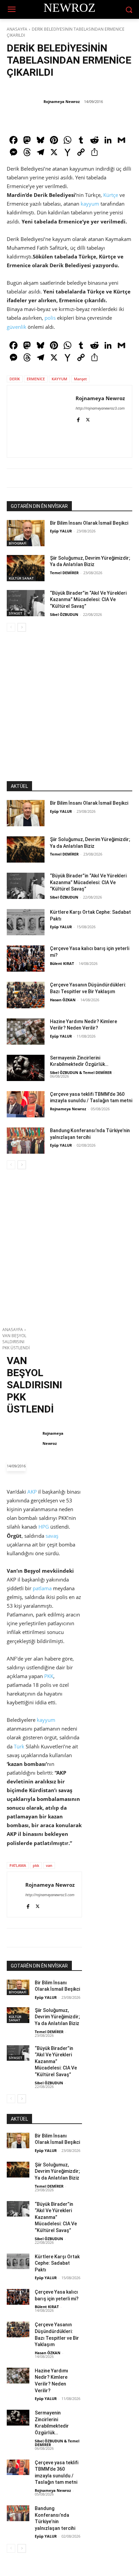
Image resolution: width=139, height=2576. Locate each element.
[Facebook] (78, 419)
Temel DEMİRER (64, 573)
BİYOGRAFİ (18, 543)
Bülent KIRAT (62, 963)
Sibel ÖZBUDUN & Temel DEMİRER (81, 1072)
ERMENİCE (36, 379)
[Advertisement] (69, 712)
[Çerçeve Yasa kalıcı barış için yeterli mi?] (26, 959)
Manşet (80, 379)
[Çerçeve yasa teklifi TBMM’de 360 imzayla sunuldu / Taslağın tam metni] (26, 1104)
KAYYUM (59, 379)
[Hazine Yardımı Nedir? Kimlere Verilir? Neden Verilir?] (26, 1032)
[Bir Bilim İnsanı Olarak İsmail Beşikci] (26, 533)
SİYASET (16, 613)
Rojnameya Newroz (62, 101)
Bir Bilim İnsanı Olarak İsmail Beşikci (89, 523)
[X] (88, 419)
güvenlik (17, 327)
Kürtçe (111, 195)
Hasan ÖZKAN (63, 1000)
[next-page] (22, 627)
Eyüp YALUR (61, 531)
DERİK (15, 379)
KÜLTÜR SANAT (21, 578)
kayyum (90, 204)
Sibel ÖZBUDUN (64, 614)
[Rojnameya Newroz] (25, 102)
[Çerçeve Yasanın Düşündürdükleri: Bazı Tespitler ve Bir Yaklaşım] (26, 995)
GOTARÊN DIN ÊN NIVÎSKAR (39, 506)
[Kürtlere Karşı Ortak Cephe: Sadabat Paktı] (26, 922)
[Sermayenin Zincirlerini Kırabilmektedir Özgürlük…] (26, 1068)
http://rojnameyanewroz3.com (100, 408)
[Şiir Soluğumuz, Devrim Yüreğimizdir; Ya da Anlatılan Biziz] (26, 568)
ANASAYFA (17, 29)
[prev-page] (11, 627)
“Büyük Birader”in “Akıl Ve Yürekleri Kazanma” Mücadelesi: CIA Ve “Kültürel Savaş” (88, 600)
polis (50, 318)
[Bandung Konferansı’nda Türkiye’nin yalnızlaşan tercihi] (26, 1141)
